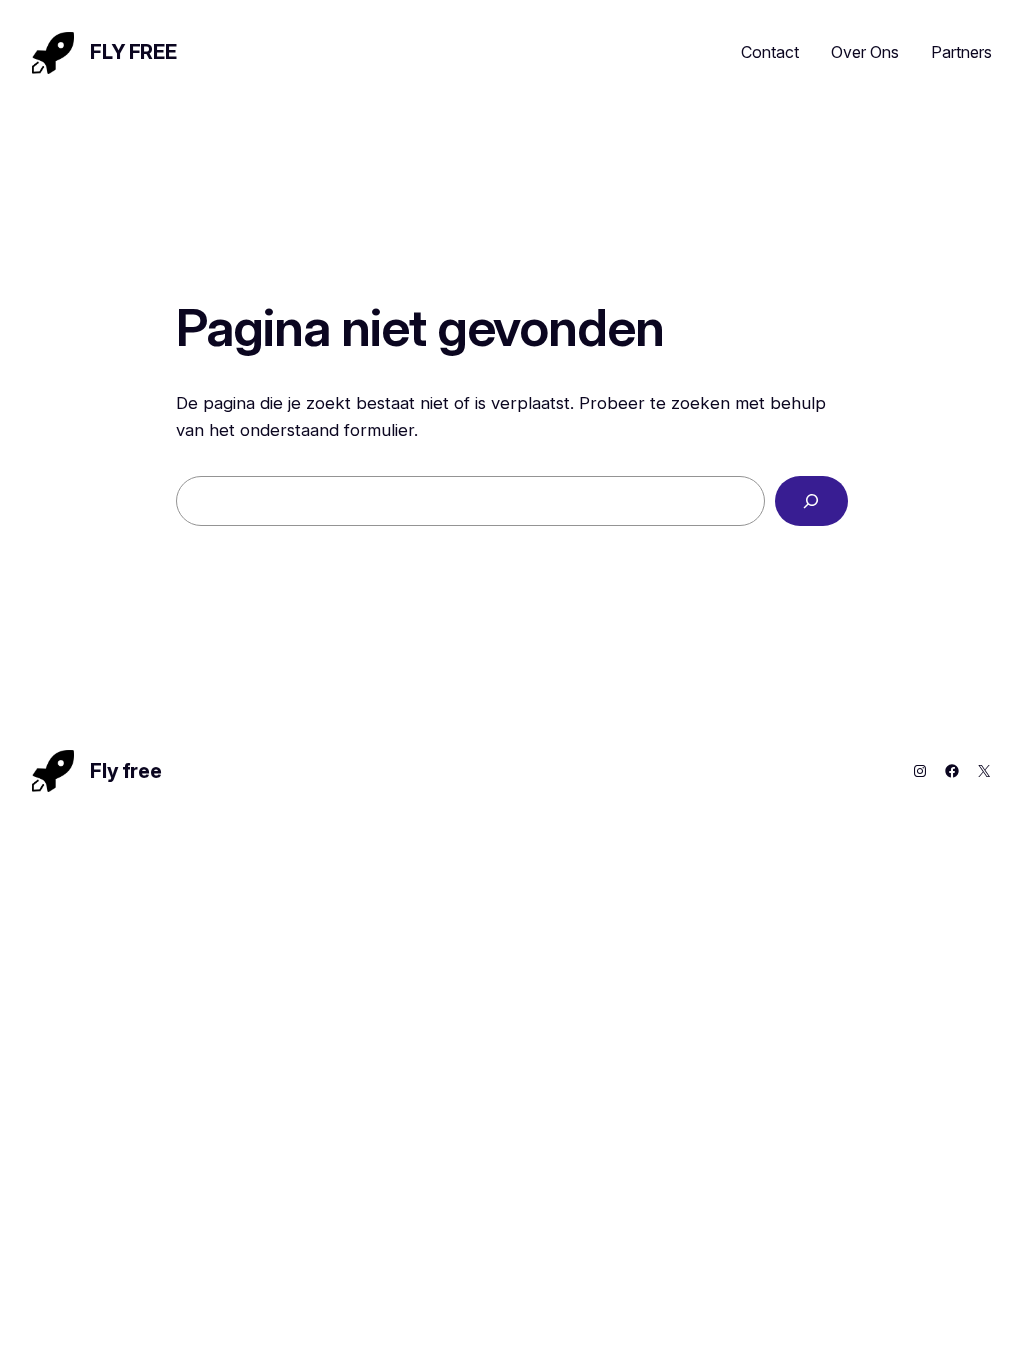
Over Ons (865, 52)
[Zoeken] (811, 501)
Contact (770, 52)
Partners (961, 52)
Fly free (133, 52)
